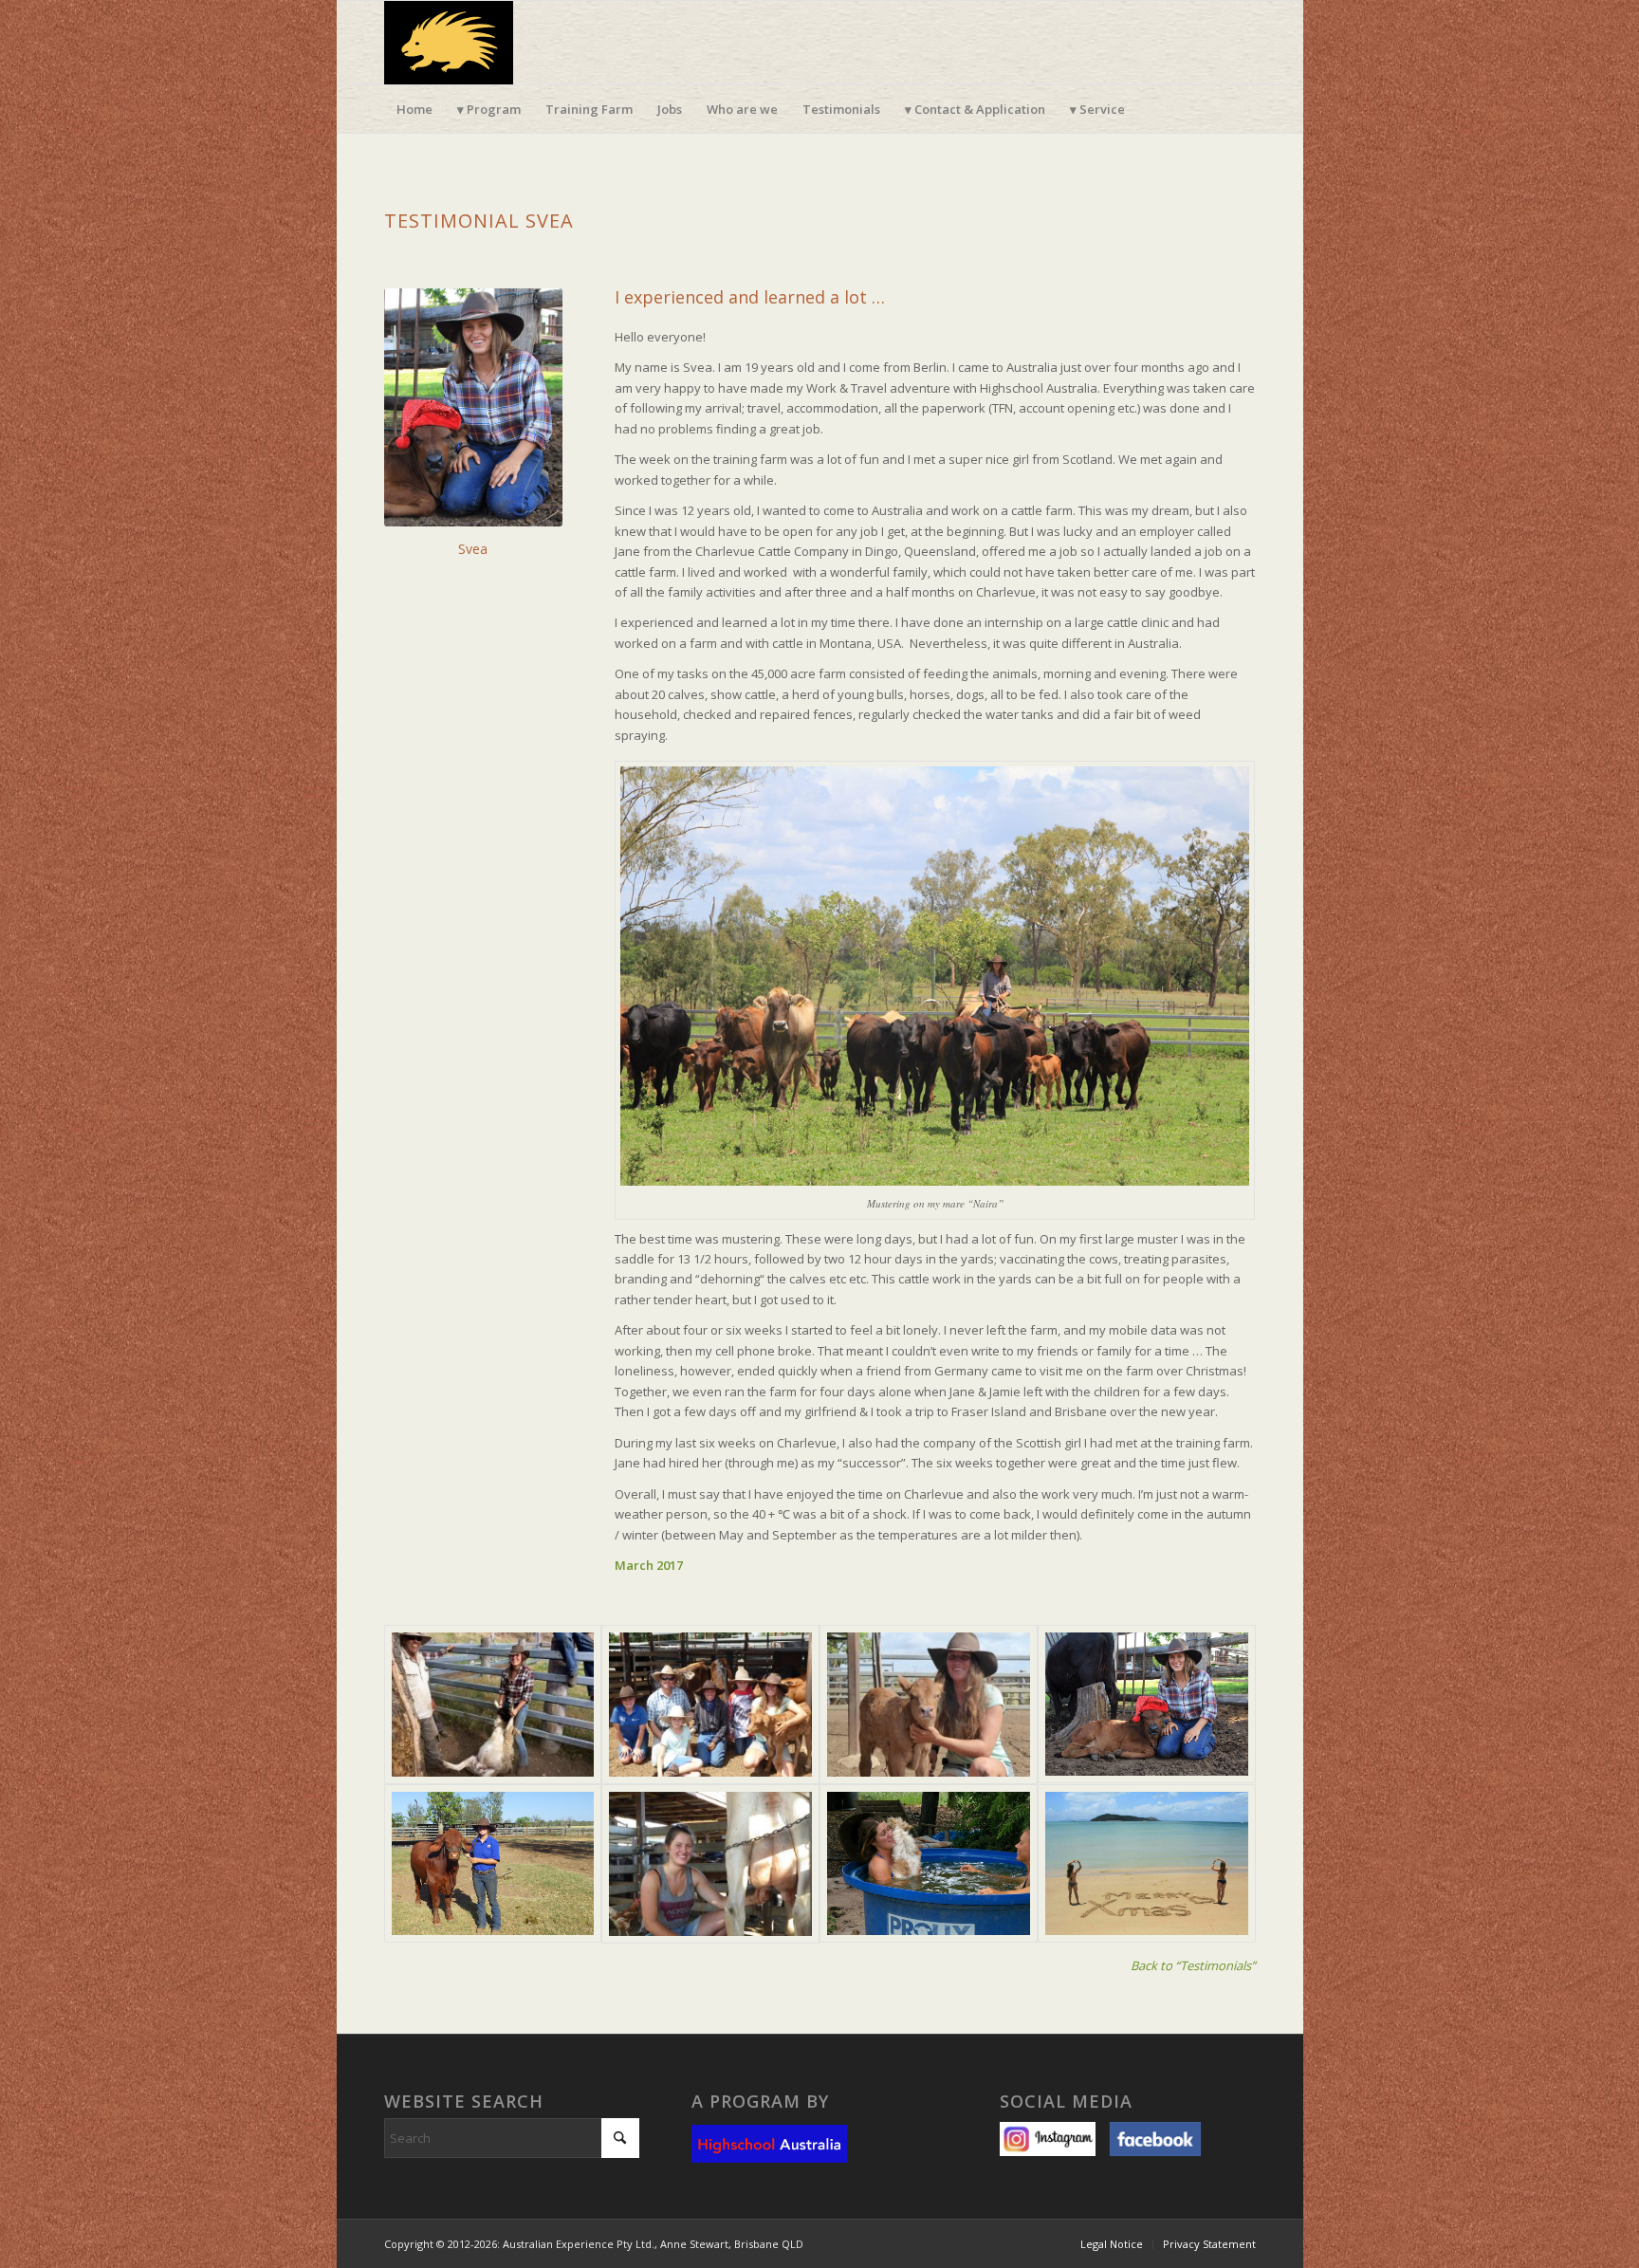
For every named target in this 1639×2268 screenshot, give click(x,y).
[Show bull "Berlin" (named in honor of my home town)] (493, 1864)
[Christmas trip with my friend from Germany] (1147, 1864)
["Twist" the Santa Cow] (1147, 1705)
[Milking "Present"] (710, 1864)
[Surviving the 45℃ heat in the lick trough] (929, 1864)
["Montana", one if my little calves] (929, 1705)
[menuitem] (414, 109)
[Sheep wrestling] (493, 1705)
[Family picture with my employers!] (710, 1705)
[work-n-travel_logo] (449, 43)
